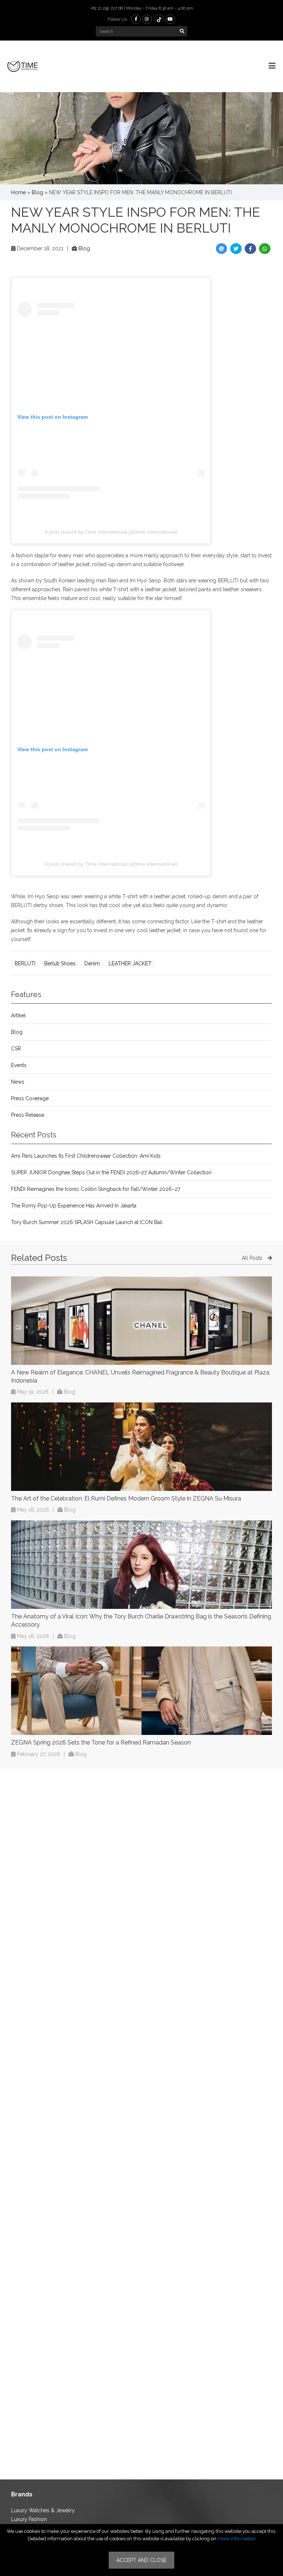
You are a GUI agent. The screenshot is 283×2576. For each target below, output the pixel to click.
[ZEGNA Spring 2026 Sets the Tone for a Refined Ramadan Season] (141, 1691)
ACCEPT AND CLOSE (141, 2560)
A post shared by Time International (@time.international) (111, 532)
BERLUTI (25, 963)
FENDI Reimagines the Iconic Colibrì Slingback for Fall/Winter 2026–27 (96, 1189)
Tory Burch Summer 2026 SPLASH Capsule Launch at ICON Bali (87, 1222)
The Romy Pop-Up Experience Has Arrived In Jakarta (74, 1206)
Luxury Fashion (29, 2519)
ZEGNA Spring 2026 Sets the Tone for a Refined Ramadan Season (101, 1742)
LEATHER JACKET (130, 963)
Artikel (18, 1015)
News (18, 1082)
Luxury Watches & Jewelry (43, 2510)
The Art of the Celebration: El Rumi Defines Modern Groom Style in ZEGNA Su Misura (126, 1498)
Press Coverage (30, 1098)
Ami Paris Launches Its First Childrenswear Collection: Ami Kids (86, 1156)
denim (92, 963)
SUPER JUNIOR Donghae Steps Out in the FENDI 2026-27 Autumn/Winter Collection (111, 1172)
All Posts (253, 1258)
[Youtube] (170, 19)
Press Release (28, 1115)
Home (18, 192)
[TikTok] (159, 19)
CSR (16, 1049)
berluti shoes (60, 963)
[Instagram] (147, 19)
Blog (37, 192)
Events (19, 1065)
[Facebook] (136, 19)
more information (237, 2539)
